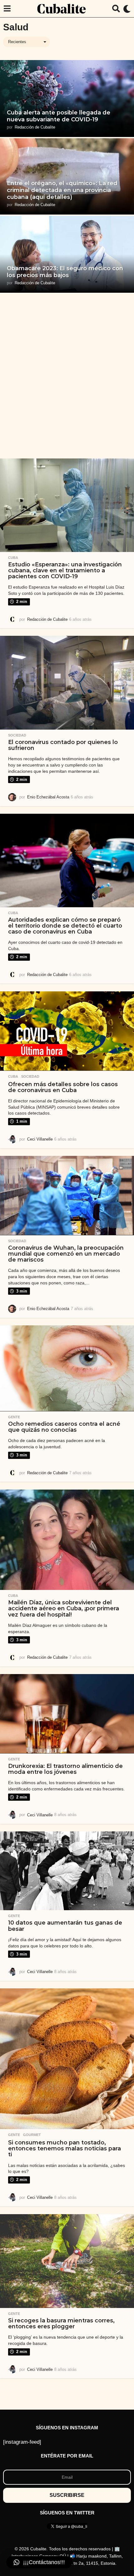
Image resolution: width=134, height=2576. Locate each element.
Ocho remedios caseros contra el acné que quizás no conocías (64, 1427)
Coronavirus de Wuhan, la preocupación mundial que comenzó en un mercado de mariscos (66, 1254)
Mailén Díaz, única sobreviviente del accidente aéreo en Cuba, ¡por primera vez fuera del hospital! (64, 1609)
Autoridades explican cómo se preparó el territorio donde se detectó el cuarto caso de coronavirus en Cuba (65, 926)
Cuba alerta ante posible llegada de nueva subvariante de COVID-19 (59, 116)
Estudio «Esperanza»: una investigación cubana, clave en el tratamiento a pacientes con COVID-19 (65, 571)
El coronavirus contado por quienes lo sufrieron (63, 745)
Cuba (13, 558)
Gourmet (32, 2135)
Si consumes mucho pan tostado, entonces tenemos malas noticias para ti (65, 2149)
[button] (7, 9)
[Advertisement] (67, 376)
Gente (14, 1417)
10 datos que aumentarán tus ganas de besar (65, 1926)
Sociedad (17, 735)
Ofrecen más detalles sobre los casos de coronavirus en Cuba (63, 1087)
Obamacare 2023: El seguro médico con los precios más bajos (65, 272)
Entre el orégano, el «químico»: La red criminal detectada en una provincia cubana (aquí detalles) (62, 190)
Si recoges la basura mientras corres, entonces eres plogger (61, 2323)
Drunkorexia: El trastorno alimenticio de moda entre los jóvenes (65, 1769)
